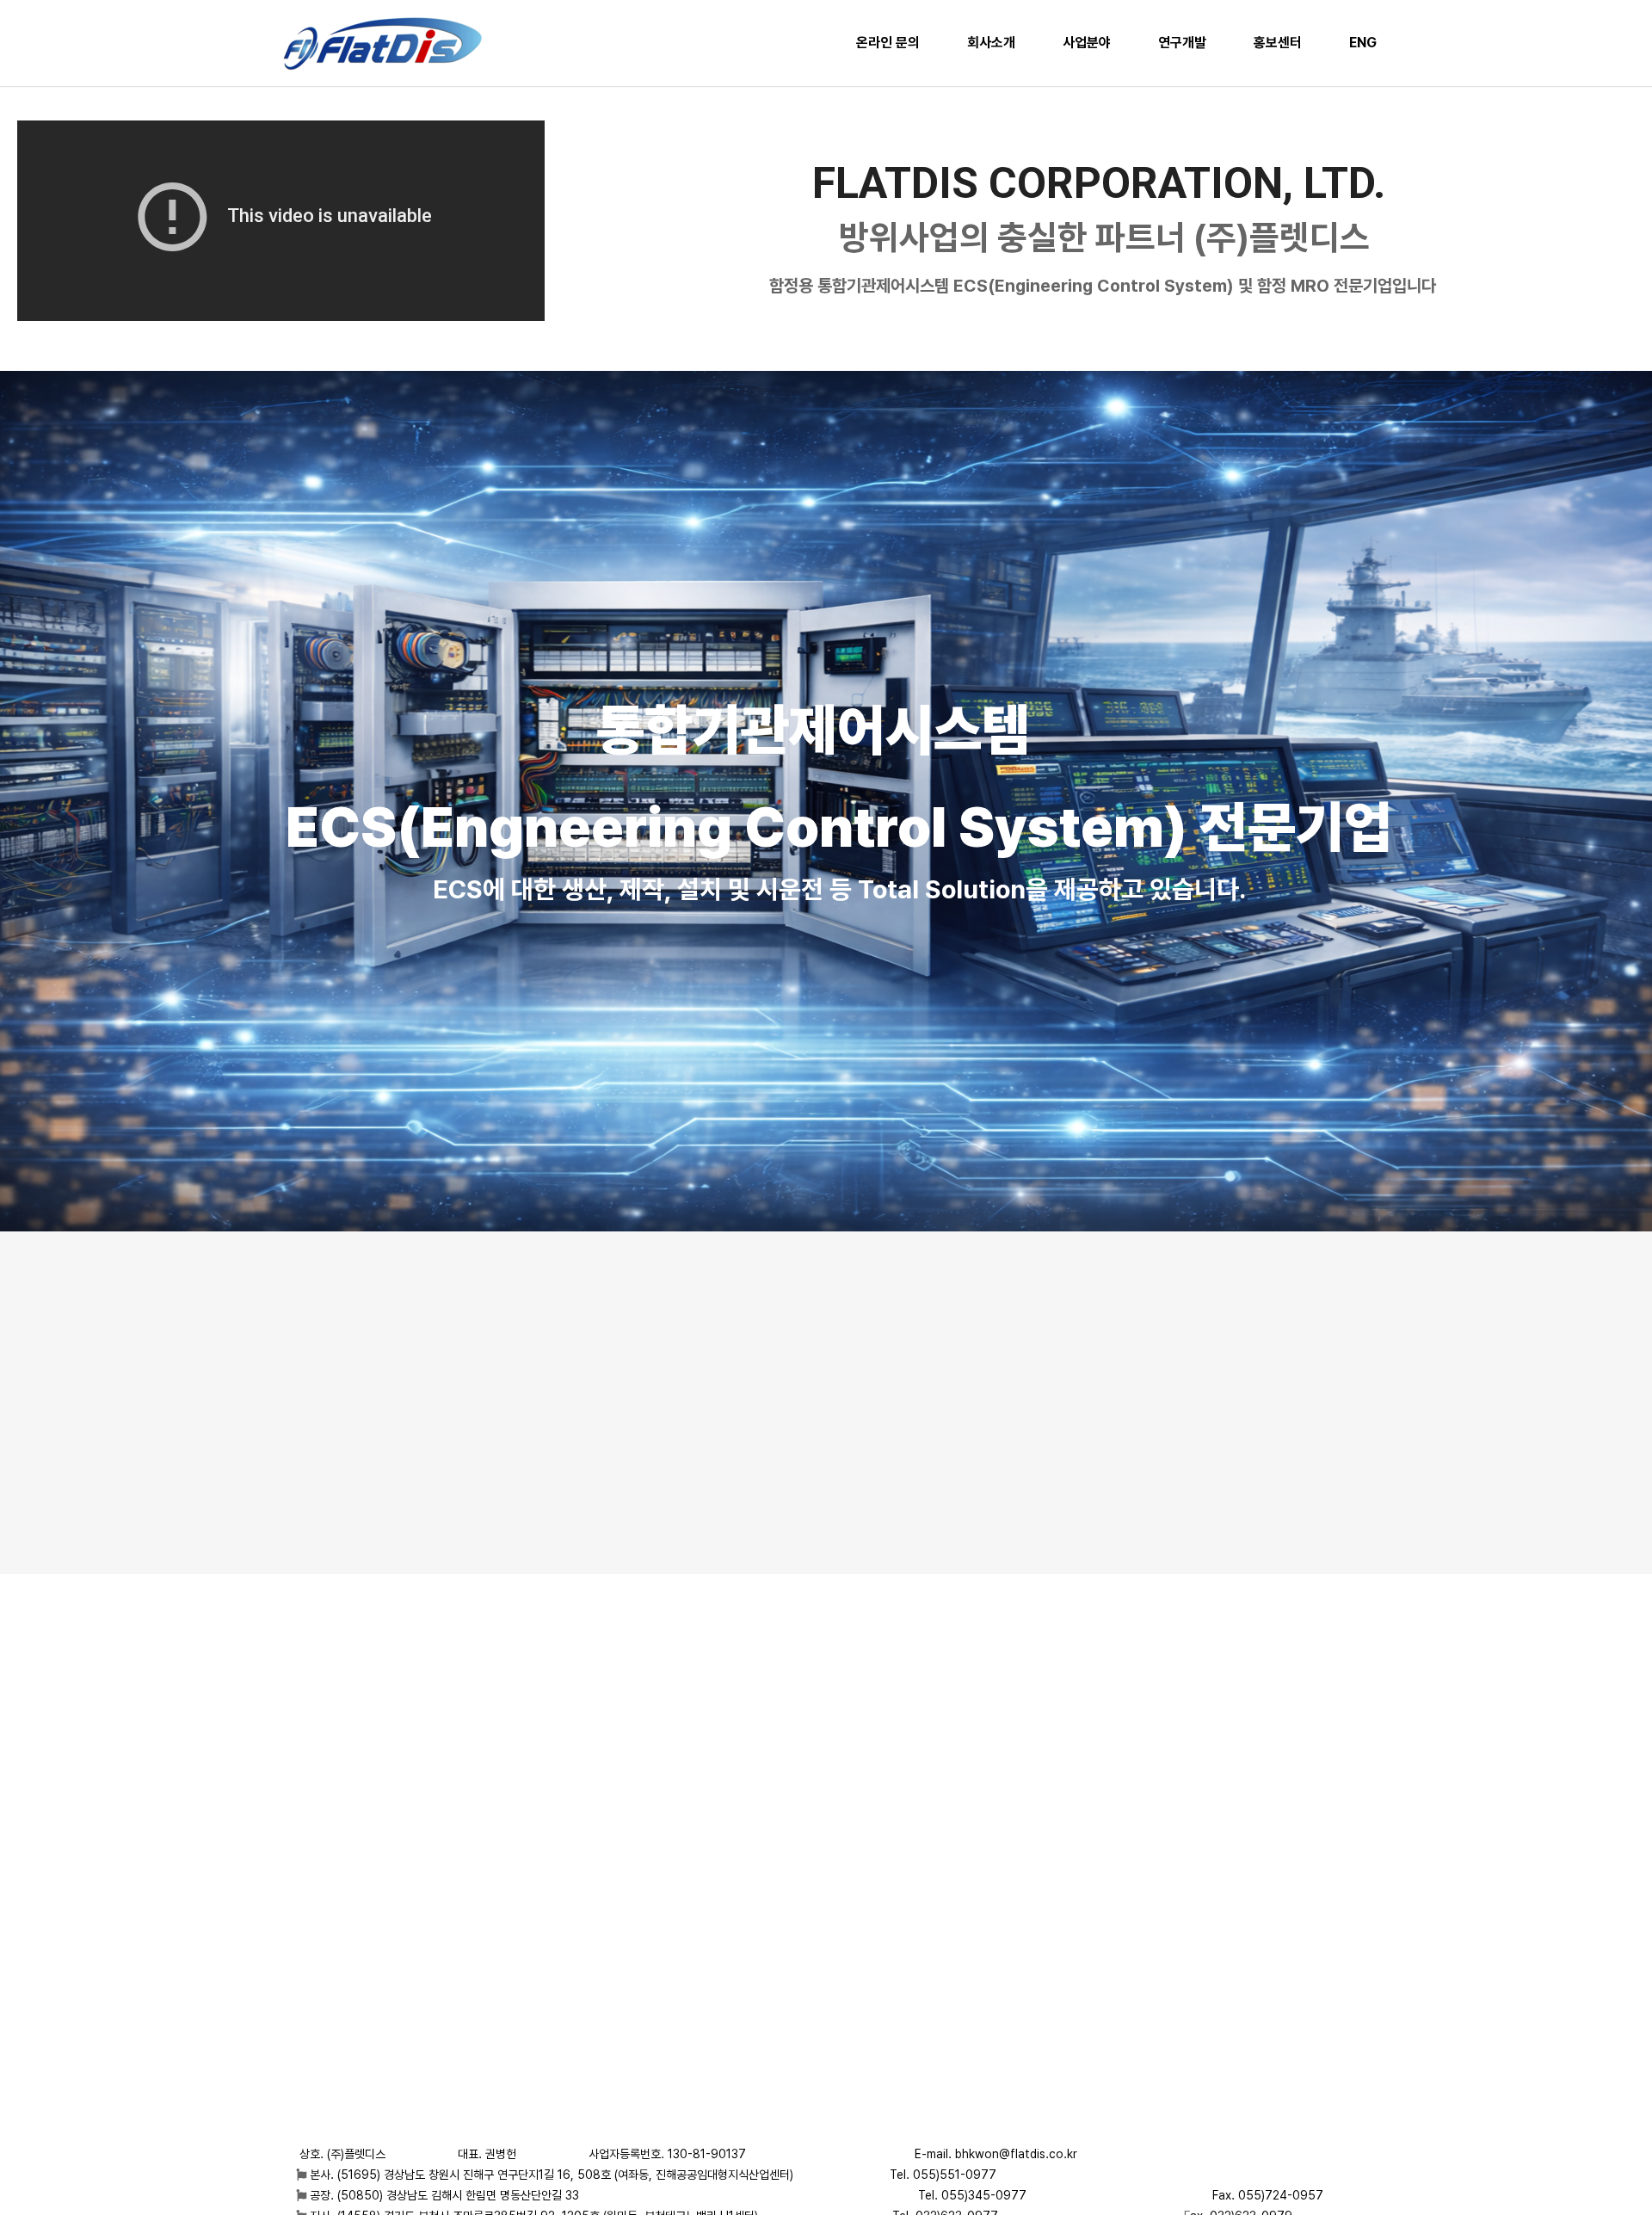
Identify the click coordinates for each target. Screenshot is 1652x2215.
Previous (55, 792)
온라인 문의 (888, 43)
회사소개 (991, 43)
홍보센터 (1278, 43)
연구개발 (1182, 43)
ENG (1363, 43)
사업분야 (1087, 43)
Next (1597, 792)
